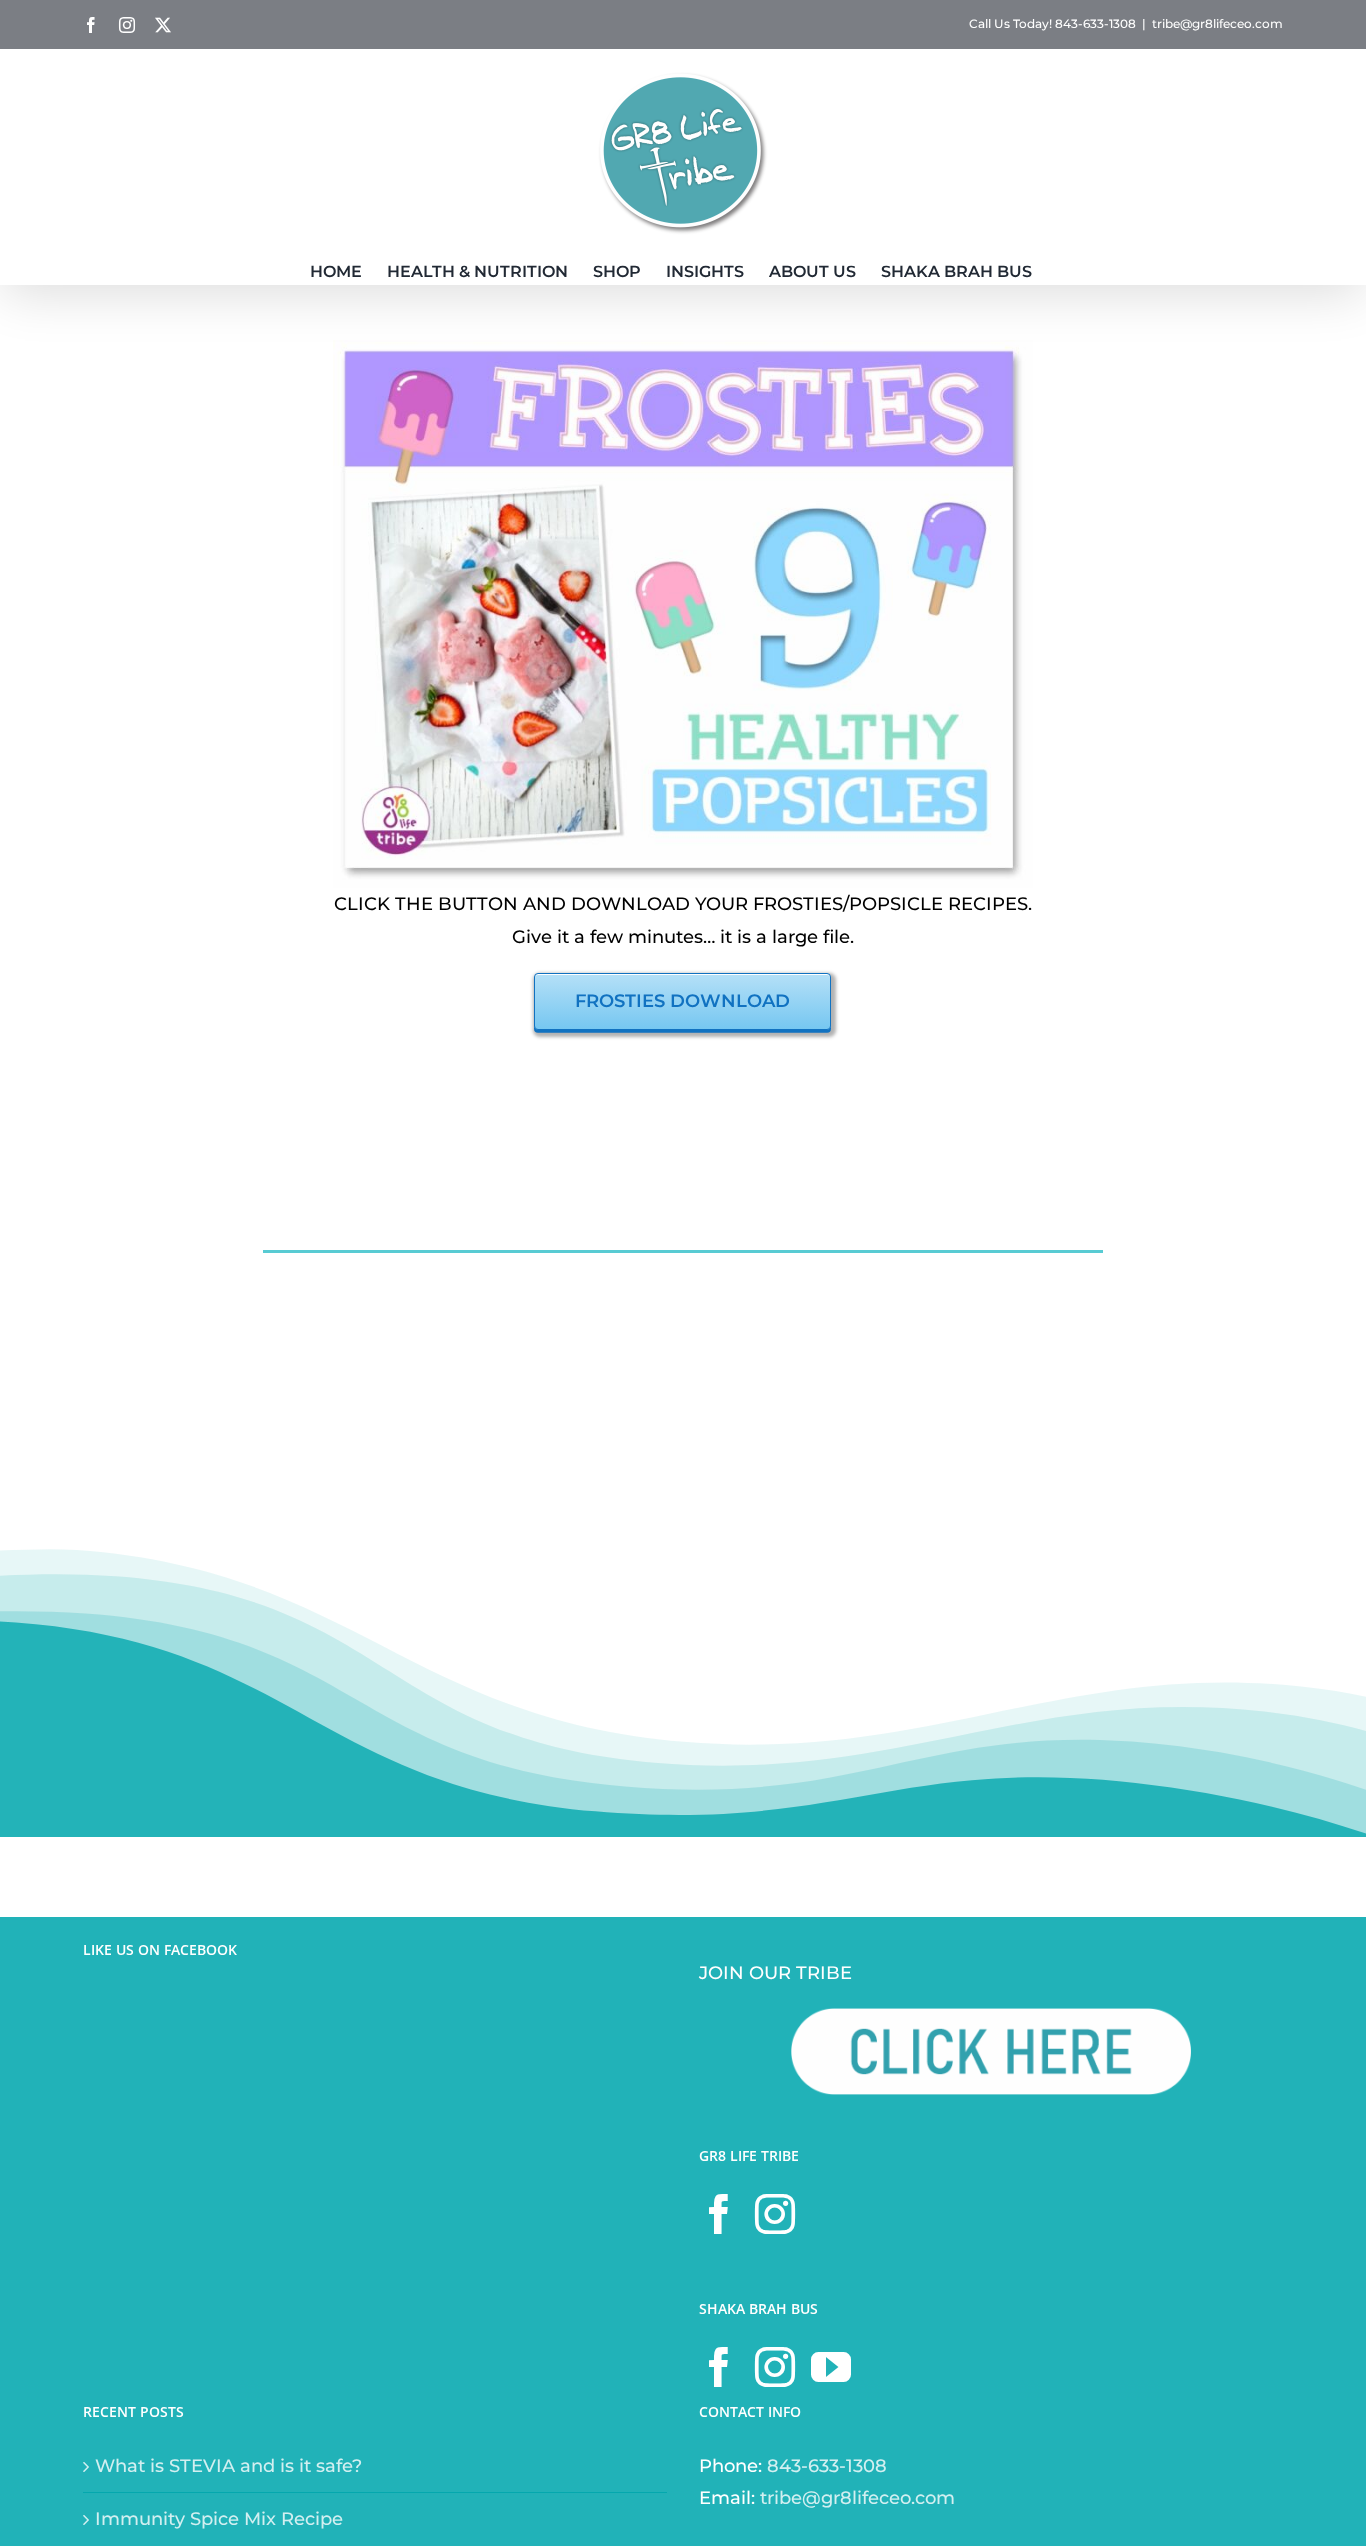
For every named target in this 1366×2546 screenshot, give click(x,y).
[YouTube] (831, 2367)
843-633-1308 (827, 2466)
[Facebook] (719, 2214)
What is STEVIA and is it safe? (228, 2466)
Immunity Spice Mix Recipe (219, 2519)
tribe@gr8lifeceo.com (1217, 23)
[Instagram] (775, 2214)
